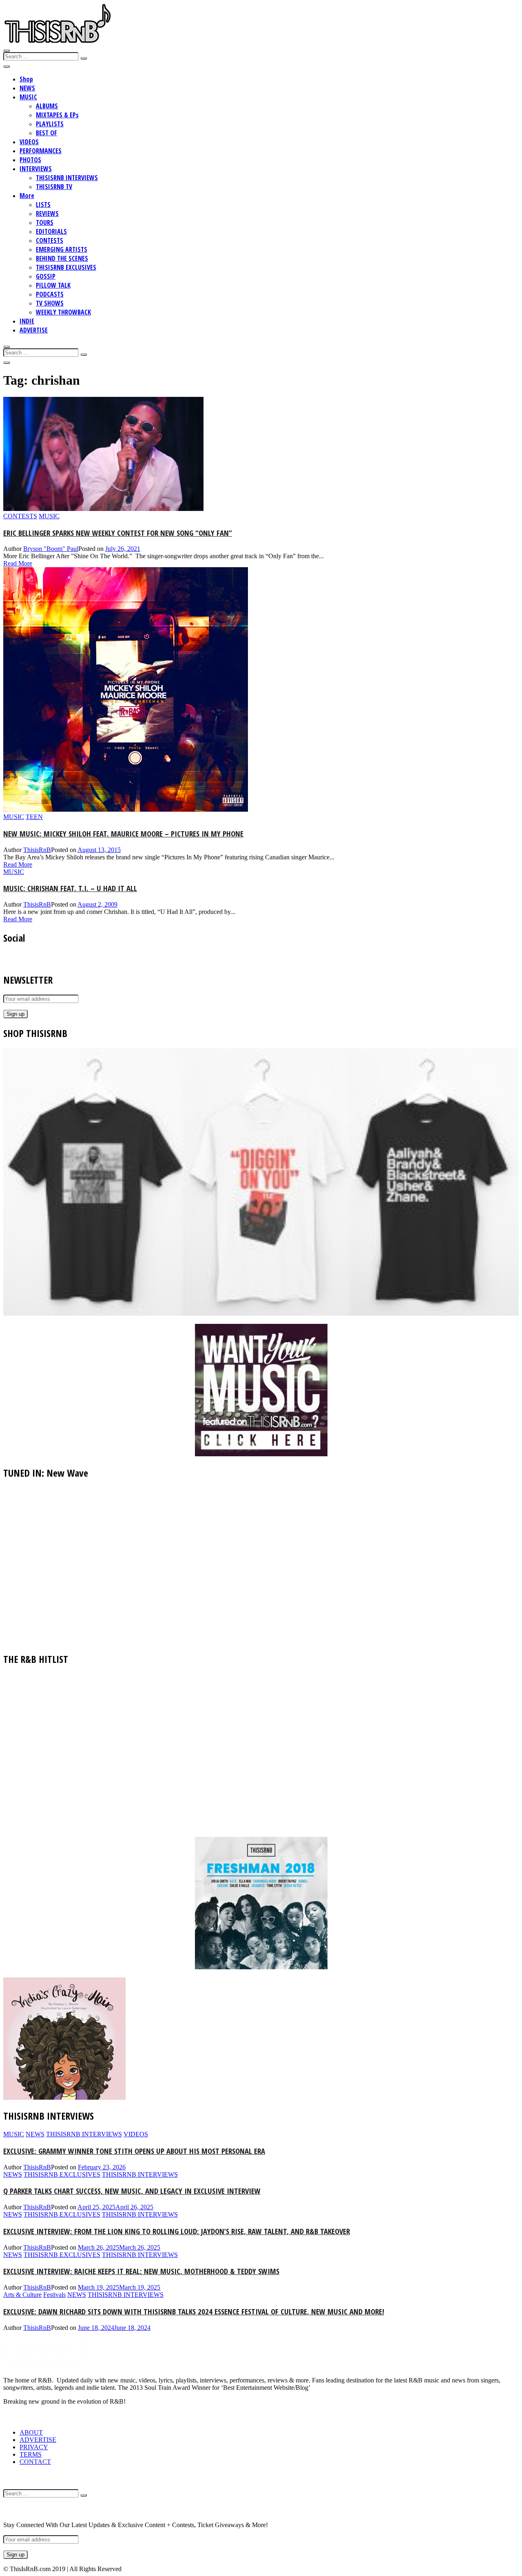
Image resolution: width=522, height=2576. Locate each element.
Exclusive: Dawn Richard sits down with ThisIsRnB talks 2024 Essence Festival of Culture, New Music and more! (194, 2311)
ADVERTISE (34, 330)
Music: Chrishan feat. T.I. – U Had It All (70, 888)
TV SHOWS (50, 303)
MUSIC (28, 97)
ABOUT (31, 2432)
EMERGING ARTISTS (62, 249)
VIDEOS (29, 142)
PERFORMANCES (41, 151)
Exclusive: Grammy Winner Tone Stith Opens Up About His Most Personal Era (134, 2151)
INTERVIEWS (36, 169)
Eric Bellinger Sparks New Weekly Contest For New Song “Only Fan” (118, 533)
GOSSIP (46, 276)
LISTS (43, 205)
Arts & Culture (22, 2295)
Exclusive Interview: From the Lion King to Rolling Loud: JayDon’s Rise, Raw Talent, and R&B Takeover (177, 2231)
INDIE (27, 321)
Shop (26, 79)
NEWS (27, 88)
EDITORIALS (51, 231)
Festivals (54, 2295)
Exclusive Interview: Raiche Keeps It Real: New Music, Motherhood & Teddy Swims (141, 2271)
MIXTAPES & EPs (57, 115)
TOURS (45, 222)
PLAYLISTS (50, 124)
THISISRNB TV (54, 187)
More (27, 196)
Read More (18, 563)
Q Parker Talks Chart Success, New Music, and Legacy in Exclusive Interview (132, 2191)
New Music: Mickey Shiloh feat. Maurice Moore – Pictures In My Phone (123, 833)
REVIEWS (47, 214)
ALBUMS (47, 106)
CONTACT (35, 2462)
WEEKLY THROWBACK (63, 312)
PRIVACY (34, 2447)
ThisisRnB (37, 850)
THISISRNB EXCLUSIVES (66, 267)
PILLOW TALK (53, 285)
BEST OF (46, 133)
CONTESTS (50, 240)
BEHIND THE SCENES (62, 258)
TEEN (34, 817)
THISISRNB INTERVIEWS (67, 178)
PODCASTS (50, 294)
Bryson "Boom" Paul (51, 549)
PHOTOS (30, 160)
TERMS (31, 2454)
